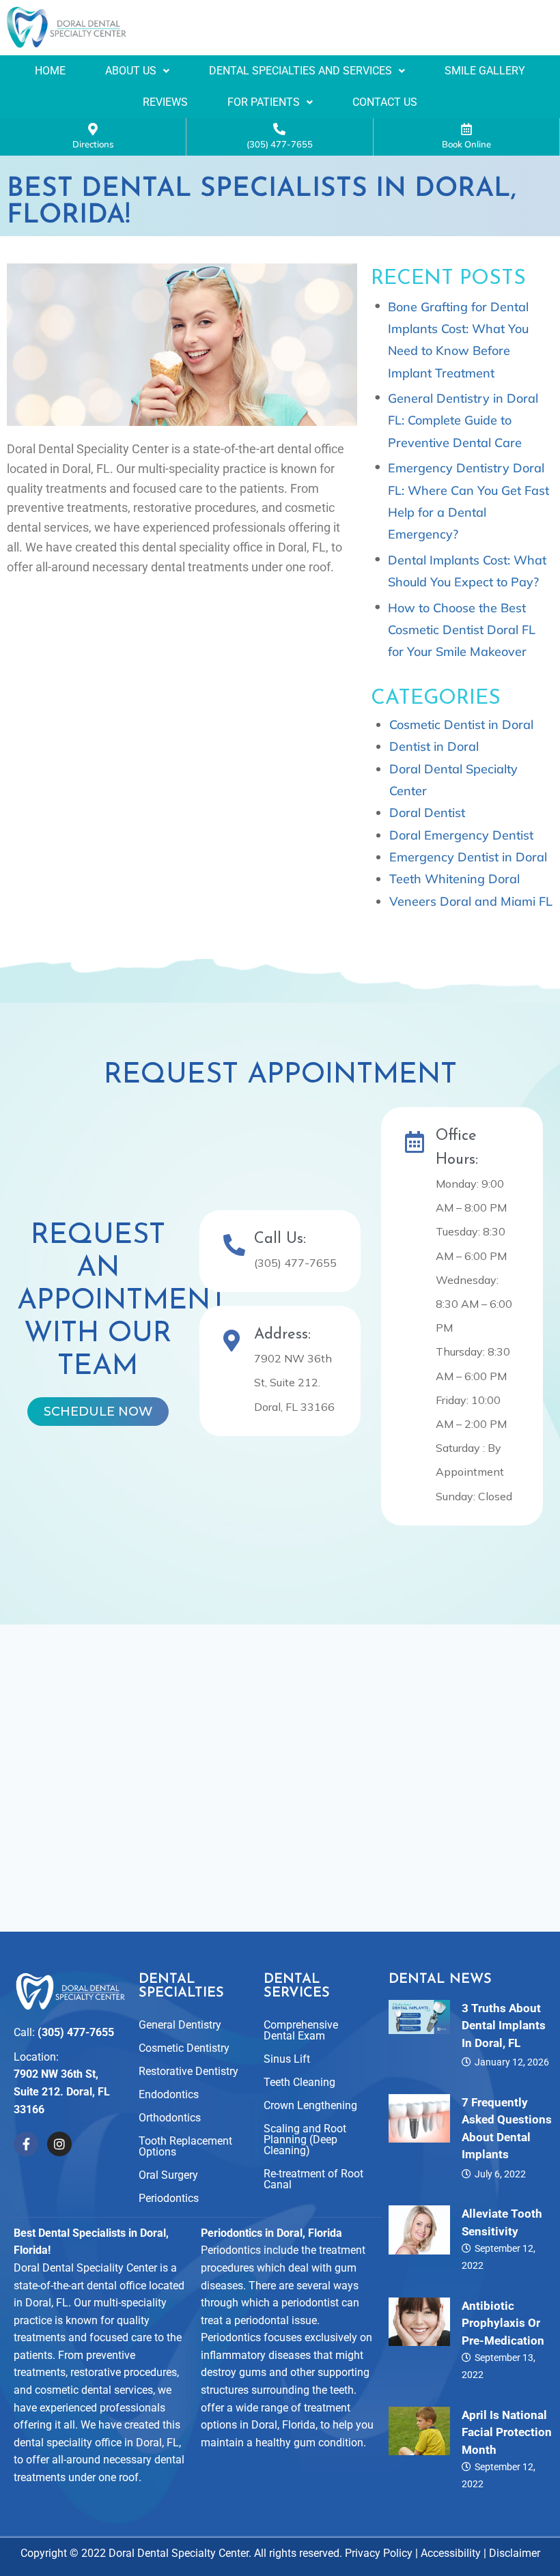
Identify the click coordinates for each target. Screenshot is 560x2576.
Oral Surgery (168, 2175)
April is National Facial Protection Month (507, 2432)
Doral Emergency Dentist (461, 835)
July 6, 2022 (500, 2174)
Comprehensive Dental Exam (301, 2030)
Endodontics (169, 2094)
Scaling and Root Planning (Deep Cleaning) (305, 2139)
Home (50, 71)
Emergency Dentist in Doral (468, 857)
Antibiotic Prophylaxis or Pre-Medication (503, 2323)
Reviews (165, 102)
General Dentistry (180, 2025)
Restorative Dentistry (188, 2071)
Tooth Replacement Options (185, 2146)
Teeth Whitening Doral (454, 879)
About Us (131, 71)
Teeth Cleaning (299, 2082)
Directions (93, 144)
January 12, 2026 (512, 2062)
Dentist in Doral (434, 746)
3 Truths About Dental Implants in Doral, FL (504, 2026)
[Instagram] (59, 2144)
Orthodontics (170, 2118)
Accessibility (451, 2553)
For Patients (264, 102)
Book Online (466, 144)
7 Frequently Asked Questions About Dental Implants (507, 2129)
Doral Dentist (427, 813)
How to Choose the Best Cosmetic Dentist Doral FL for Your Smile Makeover (462, 630)
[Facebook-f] (26, 2144)
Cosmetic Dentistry (184, 2048)
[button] (137, 71)
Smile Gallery (485, 71)
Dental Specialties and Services (300, 71)
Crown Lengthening (310, 2105)
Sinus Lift (287, 2059)
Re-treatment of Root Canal (313, 2179)
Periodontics (169, 2198)
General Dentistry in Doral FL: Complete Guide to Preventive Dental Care (463, 420)
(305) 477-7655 (280, 144)
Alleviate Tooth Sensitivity (502, 2222)
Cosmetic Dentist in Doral (461, 725)
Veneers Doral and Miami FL (471, 901)
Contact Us (385, 102)
